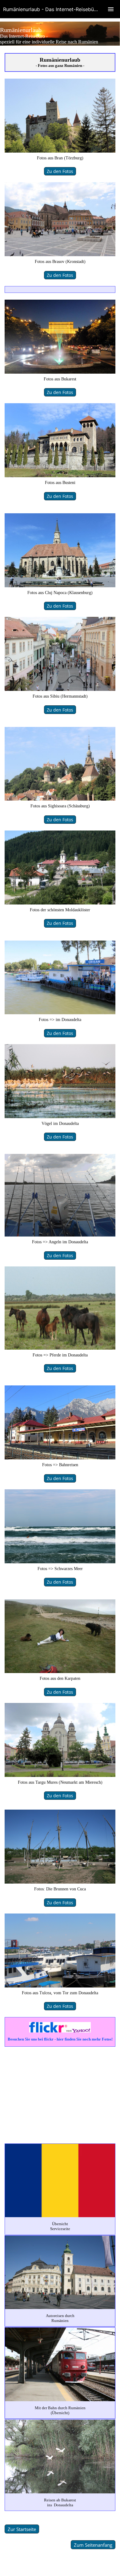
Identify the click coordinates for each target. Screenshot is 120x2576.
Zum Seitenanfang (93, 2545)
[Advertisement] (60, 2094)
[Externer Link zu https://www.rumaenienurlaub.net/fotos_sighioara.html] (60, 799)
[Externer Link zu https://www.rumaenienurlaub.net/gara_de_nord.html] (60, 1458)
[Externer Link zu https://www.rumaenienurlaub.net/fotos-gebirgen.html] (60, 1672)
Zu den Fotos (60, 171)
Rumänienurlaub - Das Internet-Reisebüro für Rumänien (62, 9)
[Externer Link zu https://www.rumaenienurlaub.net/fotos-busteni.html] (60, 476)
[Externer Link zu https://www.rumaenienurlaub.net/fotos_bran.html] (60, 151)
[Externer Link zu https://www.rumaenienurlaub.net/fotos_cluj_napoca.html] (60, 586)
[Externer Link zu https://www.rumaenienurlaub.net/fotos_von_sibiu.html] (60, 689)
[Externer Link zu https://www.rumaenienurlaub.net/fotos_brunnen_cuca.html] (60, 1882)
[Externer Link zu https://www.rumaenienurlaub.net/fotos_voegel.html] (60, 1117)
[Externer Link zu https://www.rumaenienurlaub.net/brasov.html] (60, 255)
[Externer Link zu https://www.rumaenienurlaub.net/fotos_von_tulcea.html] (60, 1986)
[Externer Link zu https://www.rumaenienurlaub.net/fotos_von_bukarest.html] (60, 372)
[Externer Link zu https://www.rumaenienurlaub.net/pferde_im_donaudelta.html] (60, 1348)
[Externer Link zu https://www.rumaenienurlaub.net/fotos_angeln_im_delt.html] (60, 1235)
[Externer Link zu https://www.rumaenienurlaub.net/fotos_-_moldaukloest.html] (60, 903)
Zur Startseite (22, 2529)
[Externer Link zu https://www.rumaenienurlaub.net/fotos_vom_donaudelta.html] (60, 1013)
